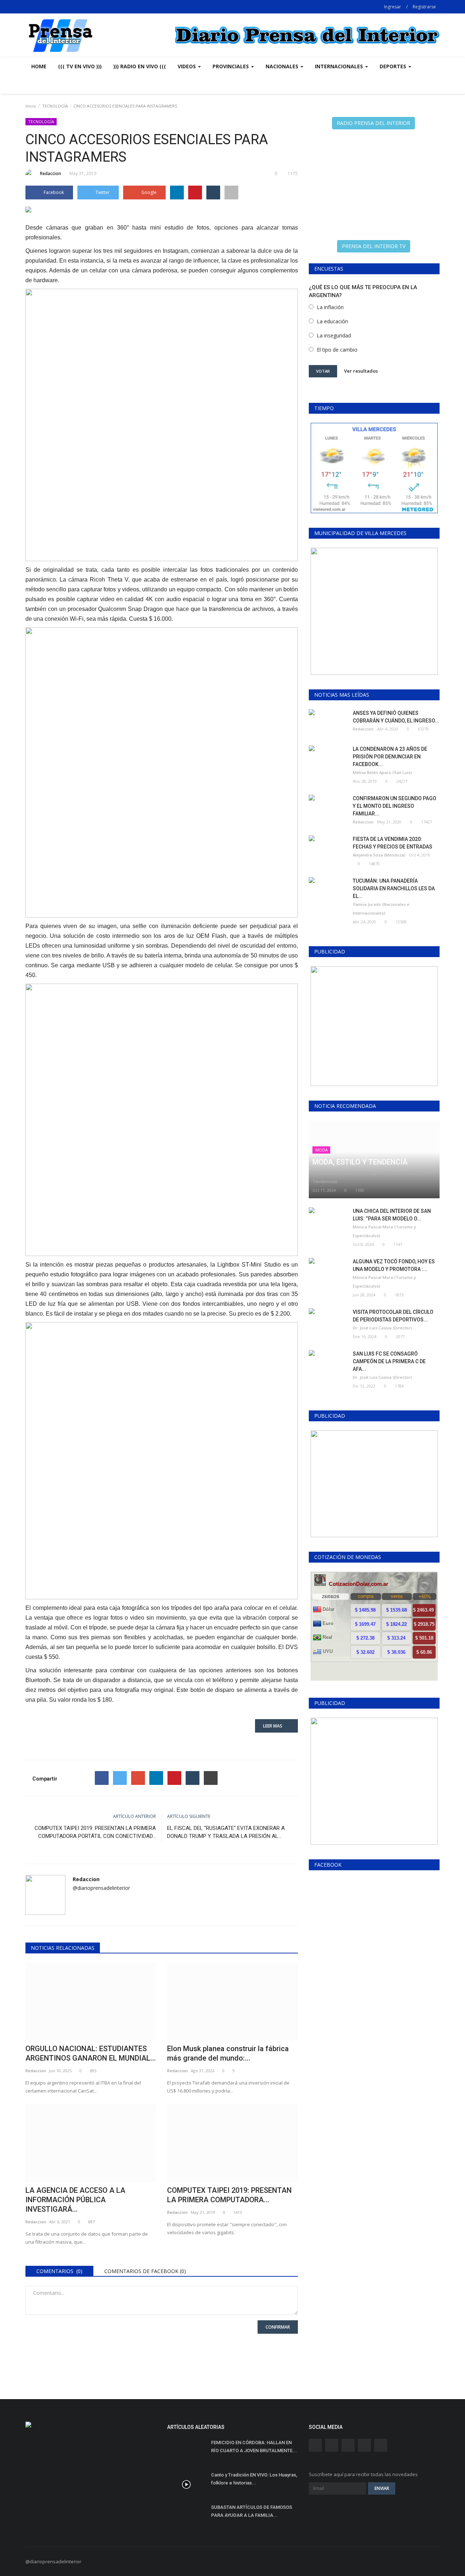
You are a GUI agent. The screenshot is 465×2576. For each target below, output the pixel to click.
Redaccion (50, 173)
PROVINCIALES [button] (231, 66)
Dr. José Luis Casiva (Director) (382, 1328)
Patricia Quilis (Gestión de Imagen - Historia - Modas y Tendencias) (366, 1177)
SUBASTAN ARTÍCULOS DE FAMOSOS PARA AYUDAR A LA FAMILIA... (252, 2511)
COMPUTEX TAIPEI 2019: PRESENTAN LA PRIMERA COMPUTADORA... (229, 2195)
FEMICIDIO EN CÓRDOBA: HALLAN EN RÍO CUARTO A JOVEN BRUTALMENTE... (254, 2447)
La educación (332, 321)
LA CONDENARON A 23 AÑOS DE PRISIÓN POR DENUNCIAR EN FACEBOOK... (390, 757)
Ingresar (393, 7)
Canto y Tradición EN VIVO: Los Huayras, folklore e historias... (254, 2479)
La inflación (330, 307)
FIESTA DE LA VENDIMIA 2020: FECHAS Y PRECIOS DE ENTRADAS (393, 843)
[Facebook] (102, 1778)
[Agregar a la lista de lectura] (231, 193)
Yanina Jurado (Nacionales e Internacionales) (381, 909)
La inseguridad (334, 335)
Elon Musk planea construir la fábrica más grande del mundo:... (228, 2053)
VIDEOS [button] (187, 66)
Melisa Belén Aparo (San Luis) (382, 772)
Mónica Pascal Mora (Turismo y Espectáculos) (384, 1231)
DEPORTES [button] (394, 66)
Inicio (31, 106)
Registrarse (424, 7)
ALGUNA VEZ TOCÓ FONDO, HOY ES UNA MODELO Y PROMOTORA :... (394, 1265)
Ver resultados (361, 371)
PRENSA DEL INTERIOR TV (374, 246)
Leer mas (275, 1726)
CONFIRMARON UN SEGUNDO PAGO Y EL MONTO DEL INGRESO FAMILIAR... (395, 806)
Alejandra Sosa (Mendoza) (379, 855)
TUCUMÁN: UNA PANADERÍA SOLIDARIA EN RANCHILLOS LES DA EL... (394, 888)
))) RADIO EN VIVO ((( (140, 66)
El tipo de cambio (337, 350)
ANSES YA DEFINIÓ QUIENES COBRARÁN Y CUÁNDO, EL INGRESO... (396, 717)
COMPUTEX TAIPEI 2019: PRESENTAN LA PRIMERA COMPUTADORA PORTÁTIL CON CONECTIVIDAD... (95, 1832)
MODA (322, 1150)
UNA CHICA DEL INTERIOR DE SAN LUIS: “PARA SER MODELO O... (392, 1215)
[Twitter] (120, 1778)
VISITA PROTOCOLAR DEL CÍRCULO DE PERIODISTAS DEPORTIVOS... (393, 1316)
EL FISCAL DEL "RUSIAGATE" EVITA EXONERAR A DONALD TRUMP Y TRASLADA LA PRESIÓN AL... (226, 1832)
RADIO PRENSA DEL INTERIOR (373, 123)
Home (39, 66)
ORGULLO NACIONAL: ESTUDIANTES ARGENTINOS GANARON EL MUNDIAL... (91, 2053)
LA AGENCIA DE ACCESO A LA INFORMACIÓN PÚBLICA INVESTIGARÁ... (75, 2200)
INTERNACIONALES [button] (340, 66)
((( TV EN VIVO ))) (80, 66)
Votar (323, 371)
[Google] (138, 1778)
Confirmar (278, 2327)
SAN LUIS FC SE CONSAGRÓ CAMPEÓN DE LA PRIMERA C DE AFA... (389, 1361)
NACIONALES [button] (283, 66)
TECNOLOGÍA (55, 106)
